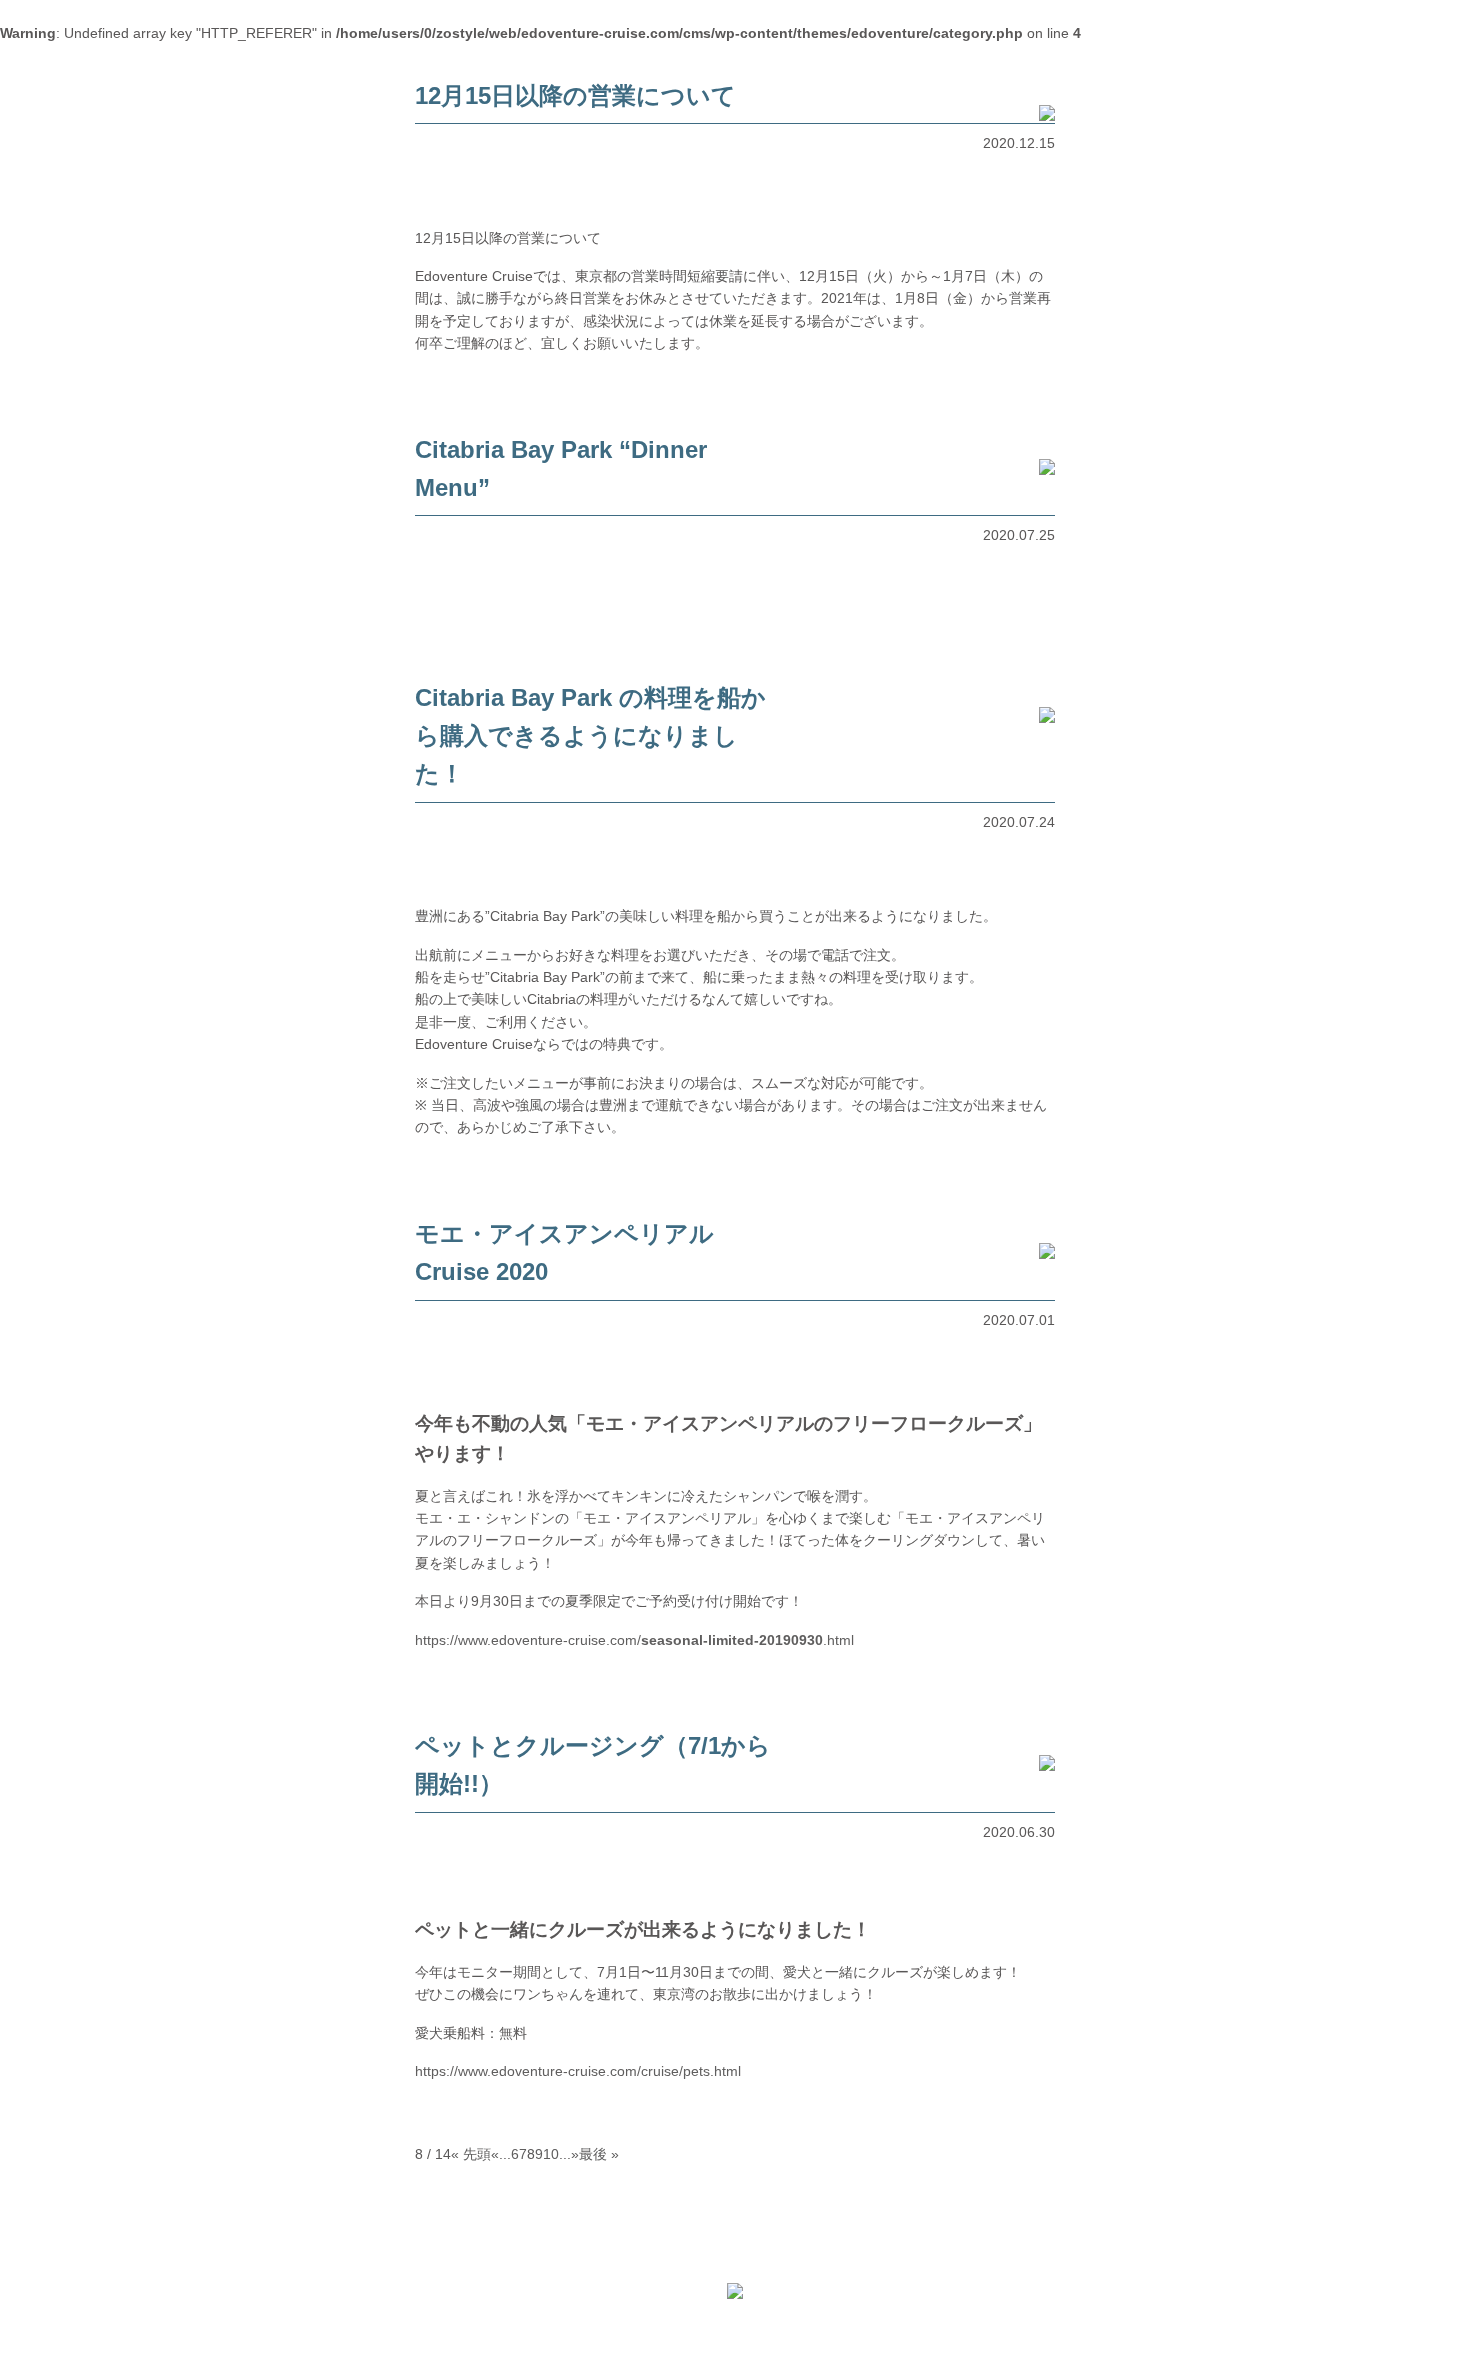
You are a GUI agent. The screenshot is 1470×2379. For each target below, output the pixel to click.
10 (551, 2154)
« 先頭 (471, 2154)
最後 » (599, 2154)
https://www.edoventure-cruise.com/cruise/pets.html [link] (578, 2071)
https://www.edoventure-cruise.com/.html (634, 1640)
